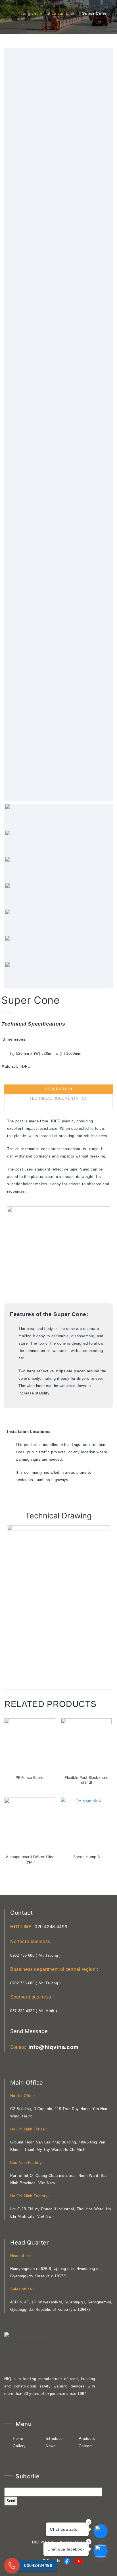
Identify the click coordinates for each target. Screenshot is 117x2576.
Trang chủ (29, 14)
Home (18, 2439)
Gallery (19, 2446)
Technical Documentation (58, 1098)
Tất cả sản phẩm (60, 14)
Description (58, 1089)
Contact (86, 2446)
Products (87, 2439)
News (51, 2446)
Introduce (54, 2439)
